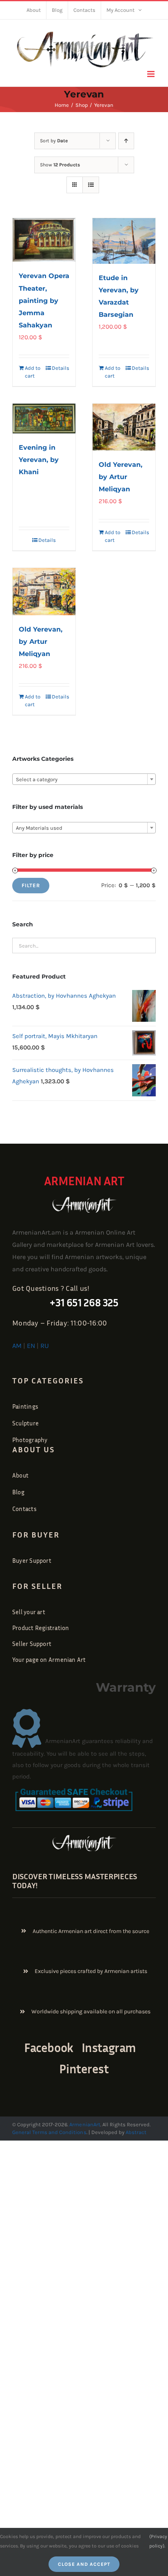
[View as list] (91, 185)
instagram (109, 2048)
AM (17, 1346)
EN (31, 1346)
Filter (31, 885)
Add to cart (33, 372)
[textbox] (84, 780)
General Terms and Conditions (49, 2132)
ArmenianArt (85, 2124)
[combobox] (84, 779)
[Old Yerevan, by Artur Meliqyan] (124, 427)
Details (61, 368)
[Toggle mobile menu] (151, 74)
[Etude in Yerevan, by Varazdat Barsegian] (124, 241)
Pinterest (84, 2069)
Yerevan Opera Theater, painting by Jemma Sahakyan (44, 300)
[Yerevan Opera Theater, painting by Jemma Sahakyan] (44, 240)
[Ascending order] (126, 141)
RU (45, 1346)
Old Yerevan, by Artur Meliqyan (120, 477)
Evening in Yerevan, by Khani (39, 460)
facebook (49, 2048)
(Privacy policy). (158, 2541)
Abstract (135, 2132)
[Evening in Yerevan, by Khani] (44, 419)
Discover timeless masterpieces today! (75, 1880)
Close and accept (84, 2564)
